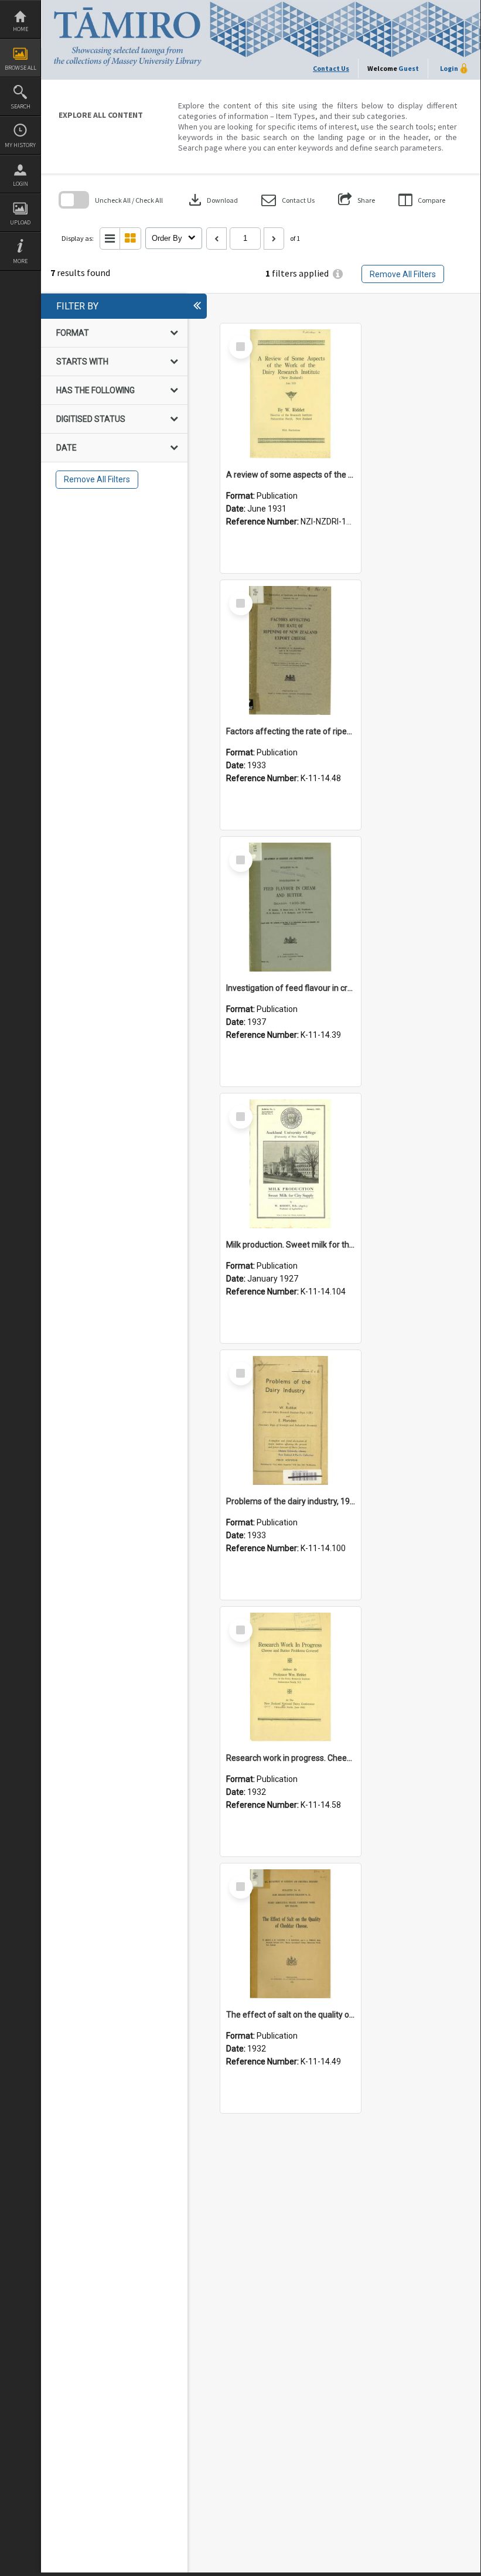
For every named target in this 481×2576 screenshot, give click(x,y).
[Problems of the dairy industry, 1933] (291, 1420)
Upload (20, 222)
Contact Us (331, 68)
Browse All (21, 68)
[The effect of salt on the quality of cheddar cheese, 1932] (291, 1934)
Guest (409, 68)
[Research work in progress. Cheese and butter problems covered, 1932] (291, 1677)
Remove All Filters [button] (403, 274)
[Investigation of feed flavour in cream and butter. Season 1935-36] (291, 907)
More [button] (20, 261)
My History (20, 145)
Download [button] (212, 200)
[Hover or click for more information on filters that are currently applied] (338, 274)
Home (21, 29)
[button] (288, 200)
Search (21, 106)
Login (21, 184)
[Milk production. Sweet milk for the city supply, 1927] (291, 1164)
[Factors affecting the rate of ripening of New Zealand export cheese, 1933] (291, 650)
